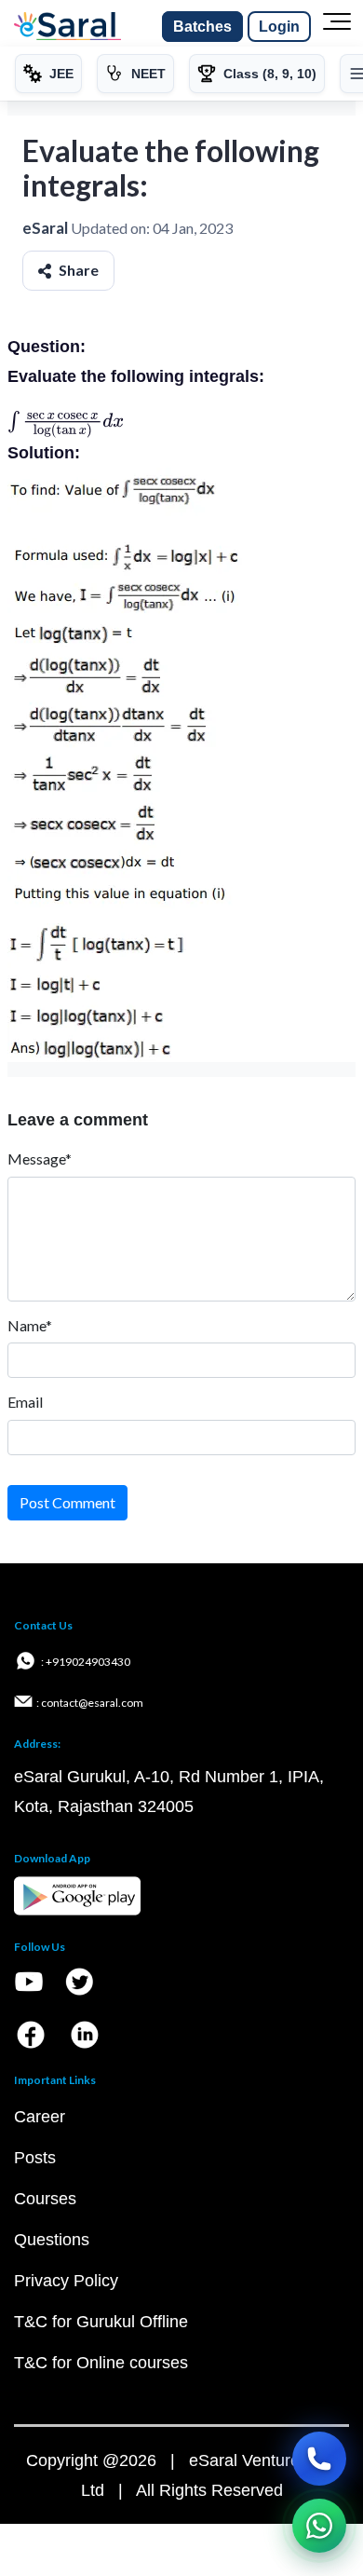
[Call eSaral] (319, 2459)
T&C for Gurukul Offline (101, 2322)
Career (40, 2117)
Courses (45, 2199)
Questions (52, 2240)
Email (25, 1402)
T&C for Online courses (101, 2363)
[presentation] (66, 421)
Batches (202, 27)
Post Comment (67, 1502)
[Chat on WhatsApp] (319, 2526)
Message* (40, 1159)
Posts (35, 2158)
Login (279, 27)
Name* (30, 1325)
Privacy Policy (66, 2281)
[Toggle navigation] (337, 27)
